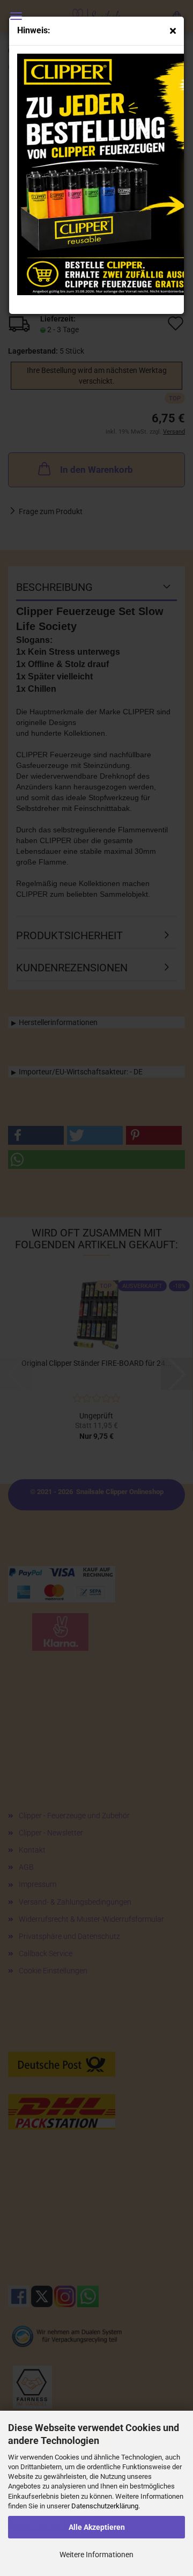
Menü (16, 16)
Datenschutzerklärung (105, 2506)
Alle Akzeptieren (97, 2527)
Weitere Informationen (96, 2555)
